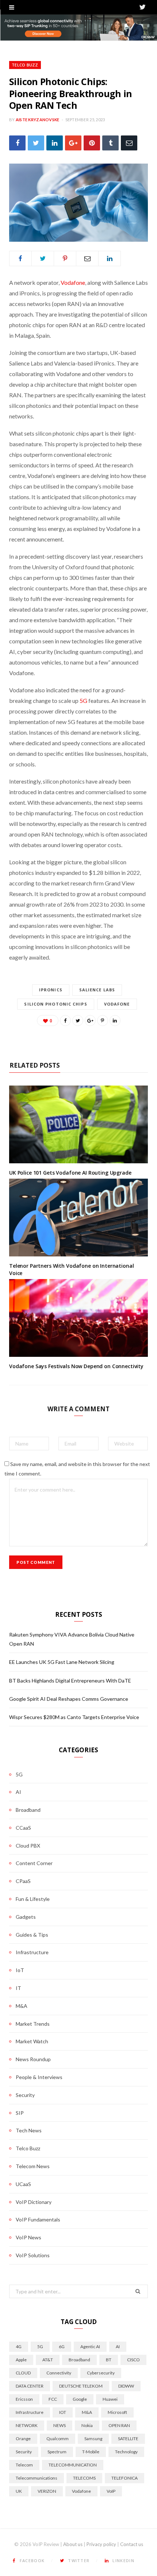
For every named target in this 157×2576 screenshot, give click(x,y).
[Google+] (73, 143)
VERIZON (47, 2491)
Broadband (28, 1810)
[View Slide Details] (78, 28)
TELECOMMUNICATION (73, 2465)
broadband (79, 2360)
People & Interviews (39, 2077)
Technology (126, 2452)
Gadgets (26, 1917)
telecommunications (37, 2478)
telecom (24, 2465)
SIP (20, 2113)
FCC (53, 2399)
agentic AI (90, 2347)
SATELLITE (128, 2439)
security (24, 2452)
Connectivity (59, 2373)
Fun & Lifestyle (33, 1899)
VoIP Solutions (33, 2255)
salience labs (97, 990)
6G (62, 2347)
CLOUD (23, 2373)
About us (73, 2544)
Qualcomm (58, 2439)
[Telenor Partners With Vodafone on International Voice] (78, 1218)
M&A (22, 2006)
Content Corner (34, 1863)
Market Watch (32, 2041)
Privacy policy (101, 2544)
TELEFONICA (125, 2478)
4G (19, 2347)
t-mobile (91, 2452)
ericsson (24, 2399)
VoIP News (28, 2237)
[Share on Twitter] (36, 143)
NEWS (60, 2425)
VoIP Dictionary (34, 2202)
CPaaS (23, 1881)
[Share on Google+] (90, 1021)
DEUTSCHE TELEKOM (81, 2386)
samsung (93, 2439)
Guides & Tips (32, 1935)
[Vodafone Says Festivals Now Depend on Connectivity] (78, 1318)
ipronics (51, 990)
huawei (110, 2399)
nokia (87, 2425)
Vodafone (73, 282)
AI (18, 1792)
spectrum (57, 2452)
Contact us (132, 2544)
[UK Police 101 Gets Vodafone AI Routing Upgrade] (78, 1125)
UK (19, 2491)
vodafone (117, 1004)
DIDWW (126, 2386)
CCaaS (23, 1828)
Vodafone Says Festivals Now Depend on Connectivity (76, 1366)
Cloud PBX (28, 1846)
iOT (63, 2412)
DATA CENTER (30, 2386)
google (80, 2399)
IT (18, 1988)
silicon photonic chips (55, 1004)
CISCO (133, 2360)
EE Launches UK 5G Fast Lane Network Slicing (62, 1662)
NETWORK (27, 2425)
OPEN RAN (119, 2425)
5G (83, 701)
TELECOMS (84, 2478)
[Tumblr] (110, 143)
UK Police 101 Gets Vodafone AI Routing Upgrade (70, 1173)
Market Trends (33, 2024)
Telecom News (33, 2166)
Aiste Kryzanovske (38, 120)
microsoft (117, 2412)
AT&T (48, 2360)
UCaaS (23, 2184)
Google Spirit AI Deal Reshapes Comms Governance (69, 1699)
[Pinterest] (92, 143)
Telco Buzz (25, 65)
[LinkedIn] (55, 143)
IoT (20, 1970)
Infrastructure (32, 1952)
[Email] (129, 143)
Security (25, 2095)
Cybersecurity (101, 2373)
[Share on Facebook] (17, 143)
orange (23, 2439)
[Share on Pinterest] (103, 1021)
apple (21, 2360)
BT (109, 2360)
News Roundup (33, 2059)
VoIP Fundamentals (38, 2219)
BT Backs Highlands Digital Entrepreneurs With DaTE (70, 1681)
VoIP (111, 2491)
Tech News (29, 2130)
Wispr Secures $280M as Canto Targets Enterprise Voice (74, 1717)
